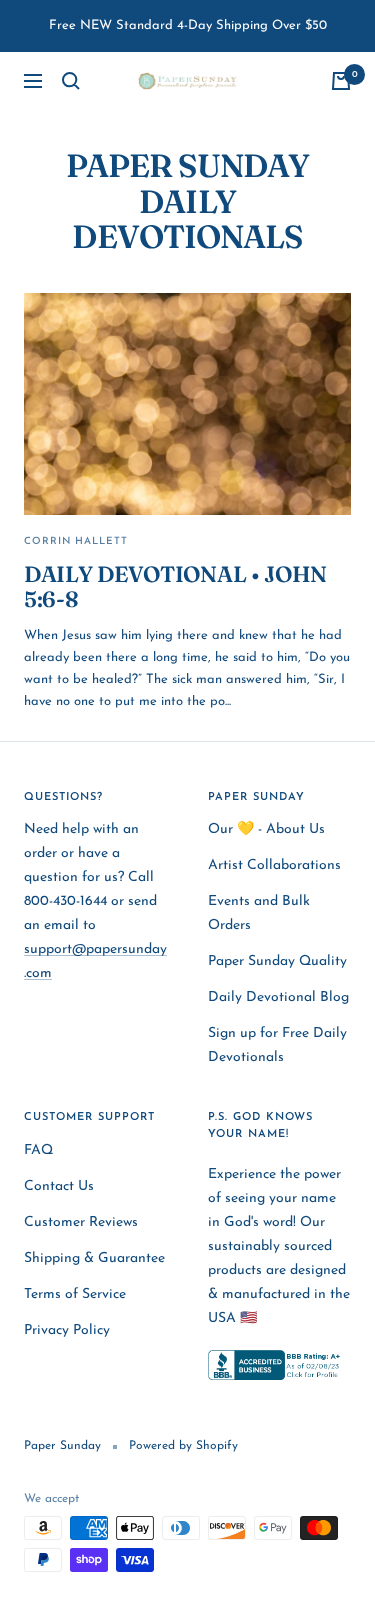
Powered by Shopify (183, 1446)
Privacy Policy (67, 1330)
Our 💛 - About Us (266, 829)
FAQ (38, 1150)
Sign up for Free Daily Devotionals (277, 1045)
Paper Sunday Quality (277, 961)
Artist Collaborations (274, 865)
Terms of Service (75, 1294)
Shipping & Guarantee (94, 1258)
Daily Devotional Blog (278, 997)
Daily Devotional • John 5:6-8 (175, 587)
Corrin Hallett (76, 541)
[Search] (71, 81)
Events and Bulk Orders (259, 913)
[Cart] (341, 81)
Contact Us (59, 1186)
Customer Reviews (81, 1222)
